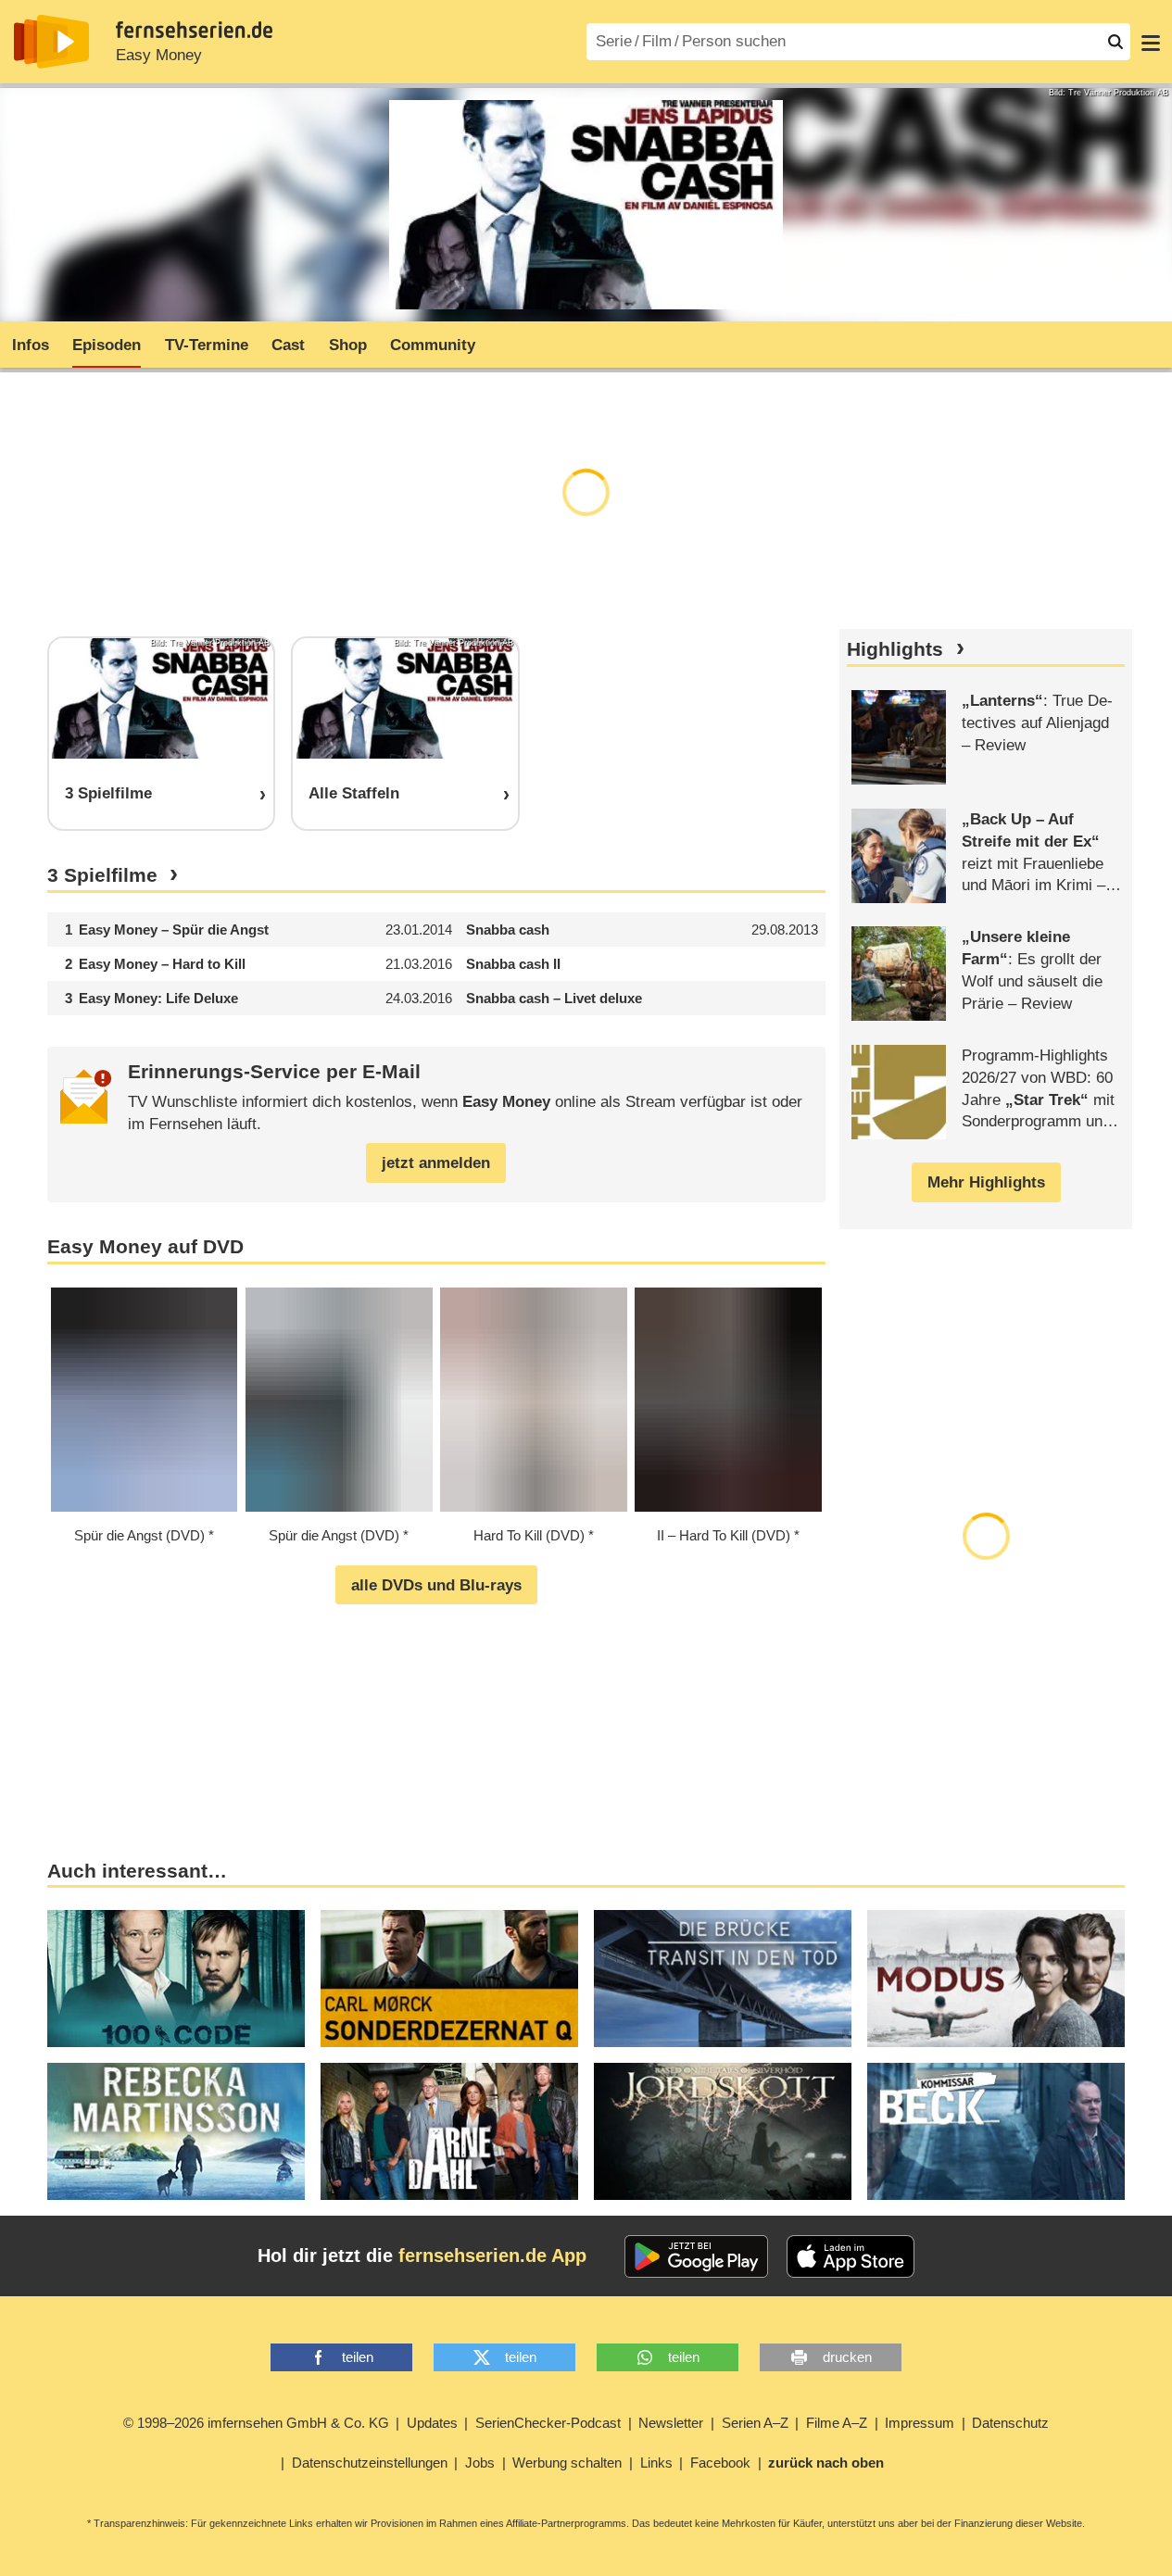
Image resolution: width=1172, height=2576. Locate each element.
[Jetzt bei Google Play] (696, 2256)
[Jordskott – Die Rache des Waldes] (723, 2131)
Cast (288, 345)
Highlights (895, 649)
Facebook (720, 2463)
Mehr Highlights (986, 1182)
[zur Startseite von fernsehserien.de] (51, 42)
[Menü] (1151, 42)
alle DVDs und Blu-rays (436, 1585)
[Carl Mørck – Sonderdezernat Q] (449, 1979)
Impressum (920, 2423)
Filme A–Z (837, 2423)
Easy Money (159, 55)
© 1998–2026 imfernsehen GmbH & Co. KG (256, 2423)
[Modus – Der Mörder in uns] (996, 1979)
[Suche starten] (1115, 42)
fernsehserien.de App (492, 2256)
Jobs (480, 2463)
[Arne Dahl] (449, 2131)
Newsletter (671, 2423)
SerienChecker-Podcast (548, 2423)
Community (433, 345)
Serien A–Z (755, 2423)
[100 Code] (176, 1979)
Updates (432, 2423)
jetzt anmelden (436, 1163)
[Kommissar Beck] (996, 2131)
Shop (348, 345)
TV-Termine (207, 345)
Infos (31, 345)
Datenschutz (1010, 2423)
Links (656, 2463)
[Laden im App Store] (851, 2256)
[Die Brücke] (723, 1979)
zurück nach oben (826, 2463)
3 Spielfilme (102, 875)
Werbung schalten (567, 2463)
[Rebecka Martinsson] (176, 2131)
